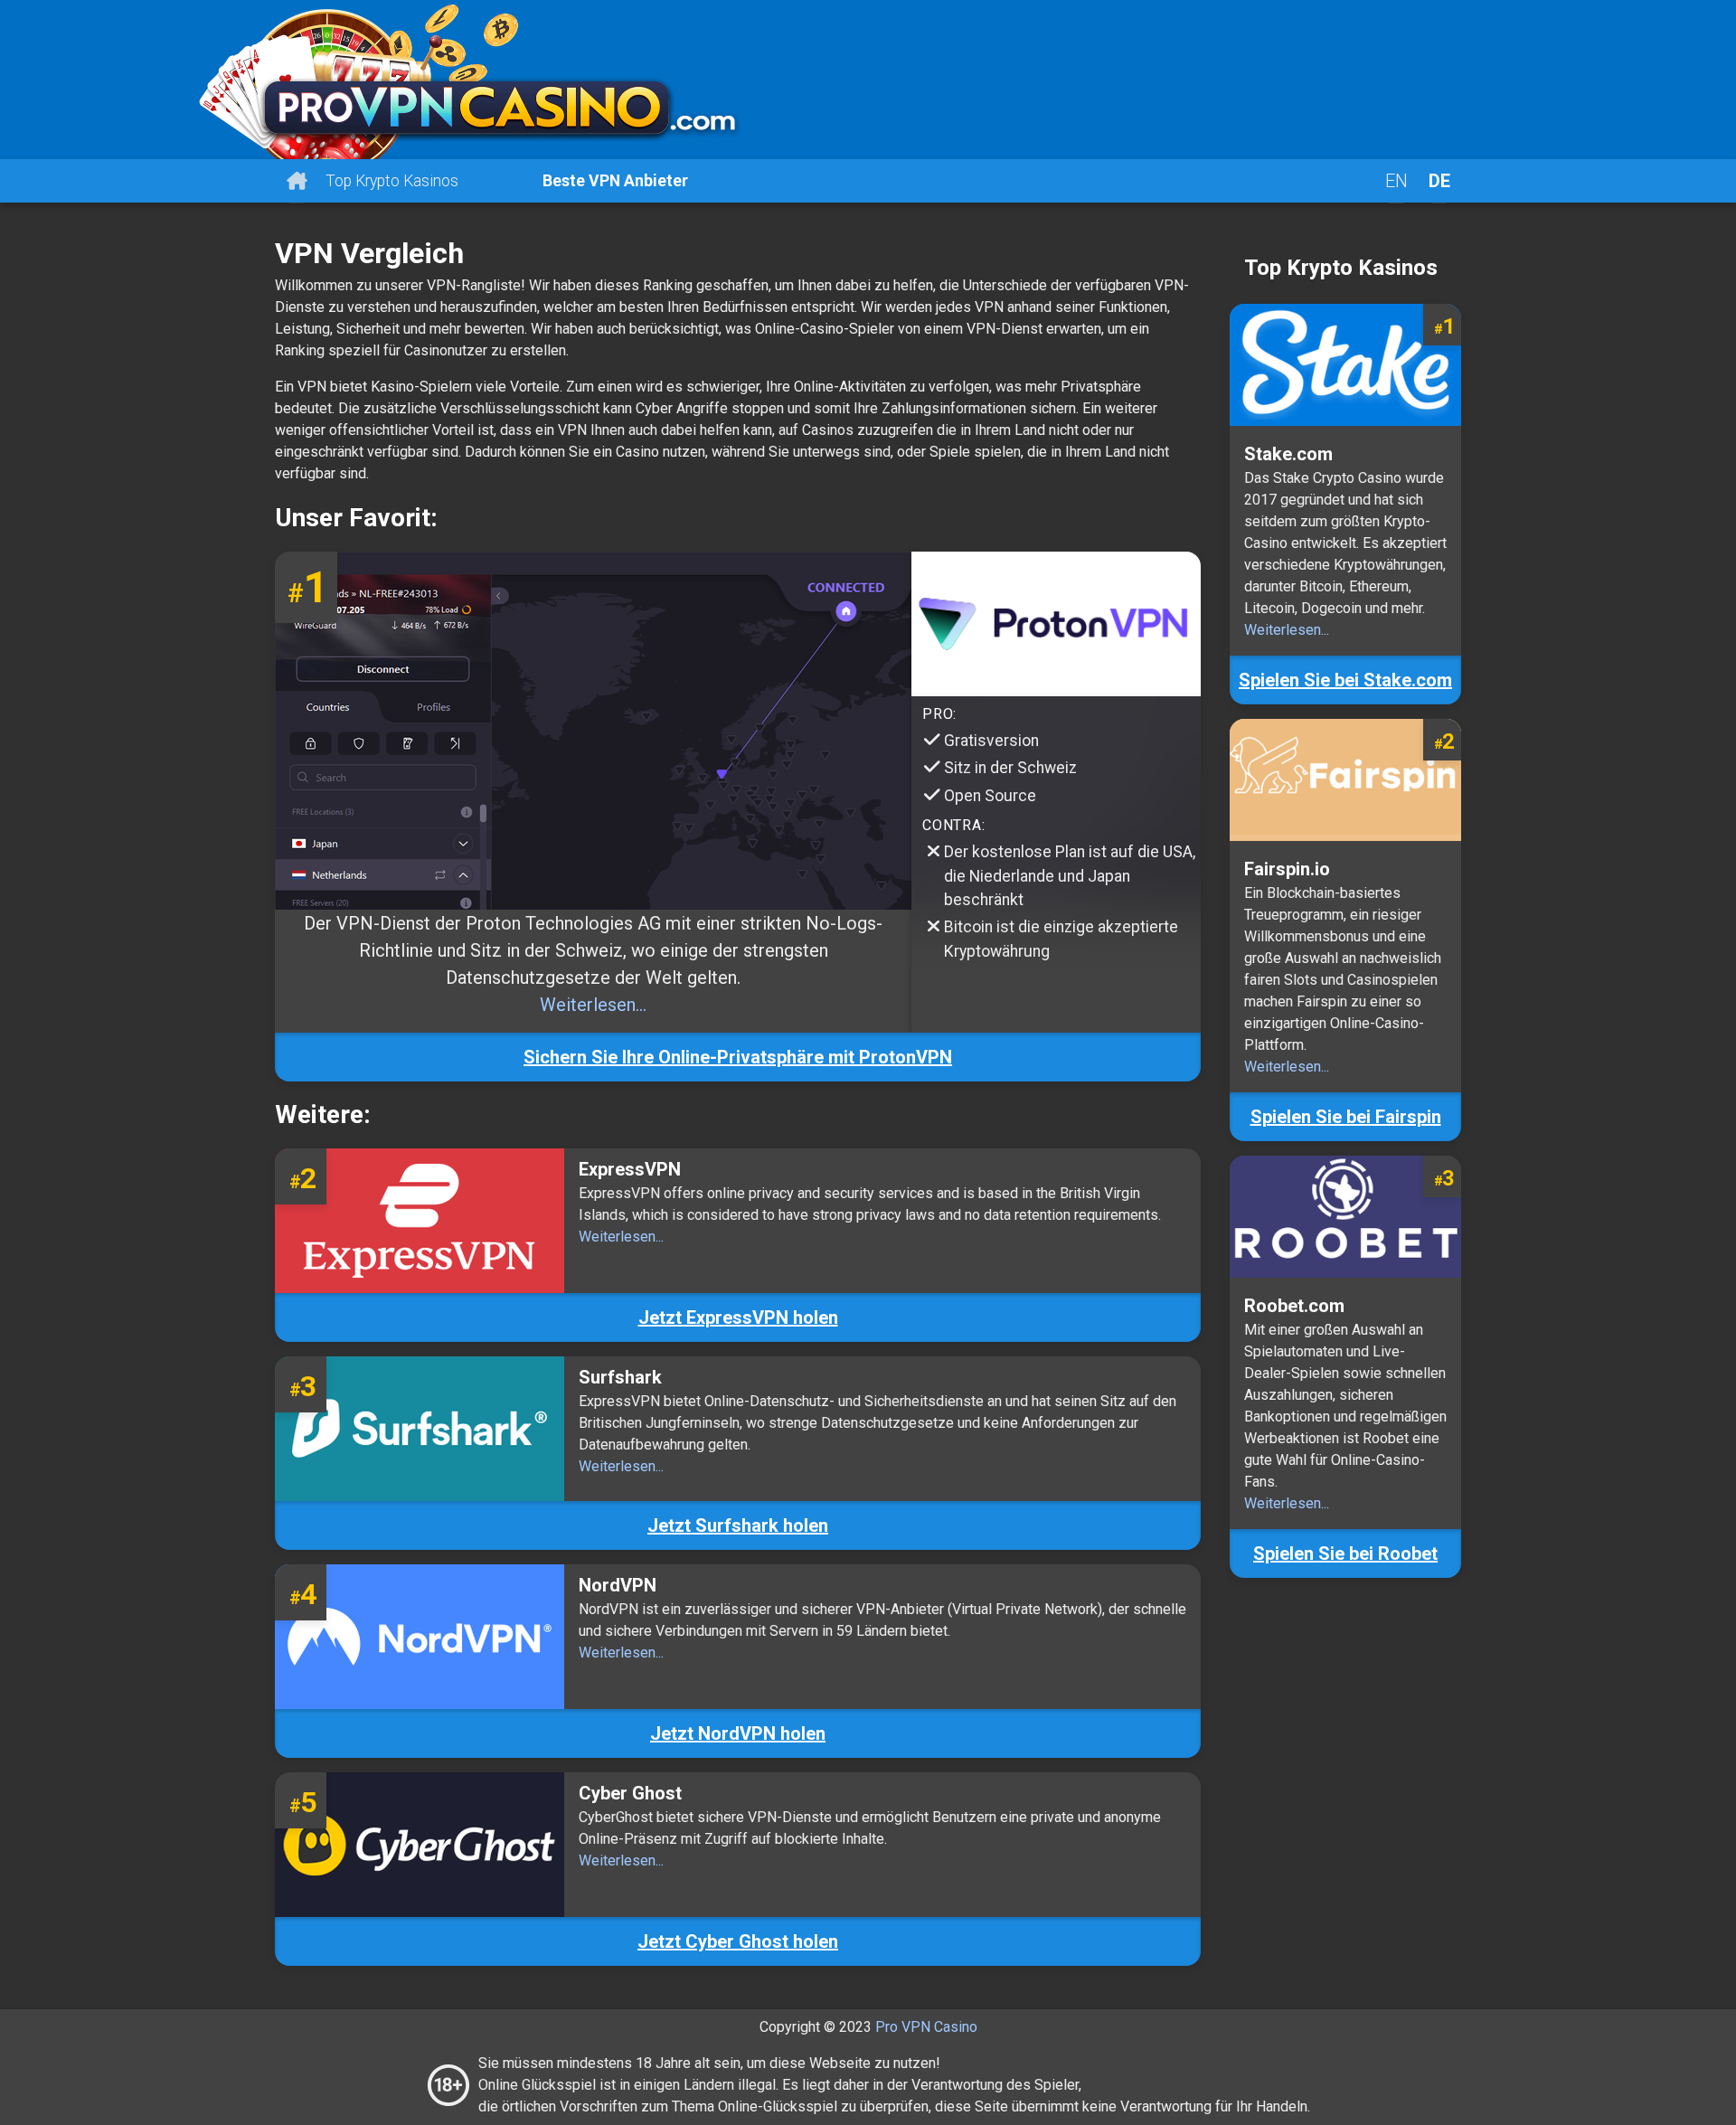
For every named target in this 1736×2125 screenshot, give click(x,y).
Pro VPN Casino (926, 2027)
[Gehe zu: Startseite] (868, 80)
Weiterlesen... (593, 1005)
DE (1439, 181)
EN (1396, 181)
